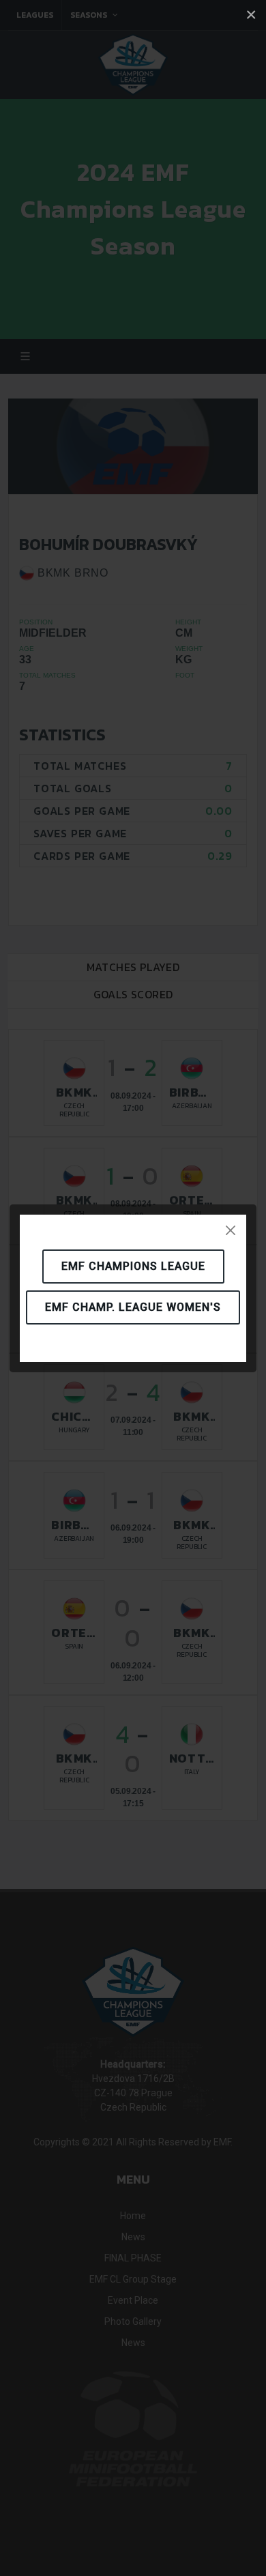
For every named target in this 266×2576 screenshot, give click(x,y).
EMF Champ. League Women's (133, 1307)
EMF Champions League (133, 1266)
